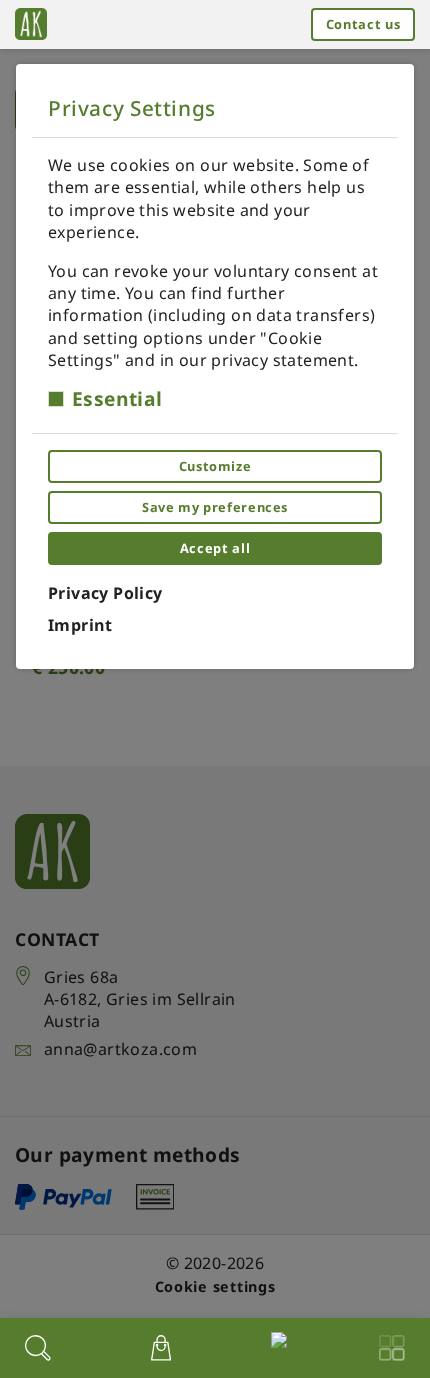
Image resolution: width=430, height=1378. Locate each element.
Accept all (215, 548)
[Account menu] (275, 1345)
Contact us (363, 24)
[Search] (38, 1348)
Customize (215, 466)
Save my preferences (215, 507)
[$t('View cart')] (161, 1348)
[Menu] (392, 1348)
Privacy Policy (105, 593)
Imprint (80, 625)
